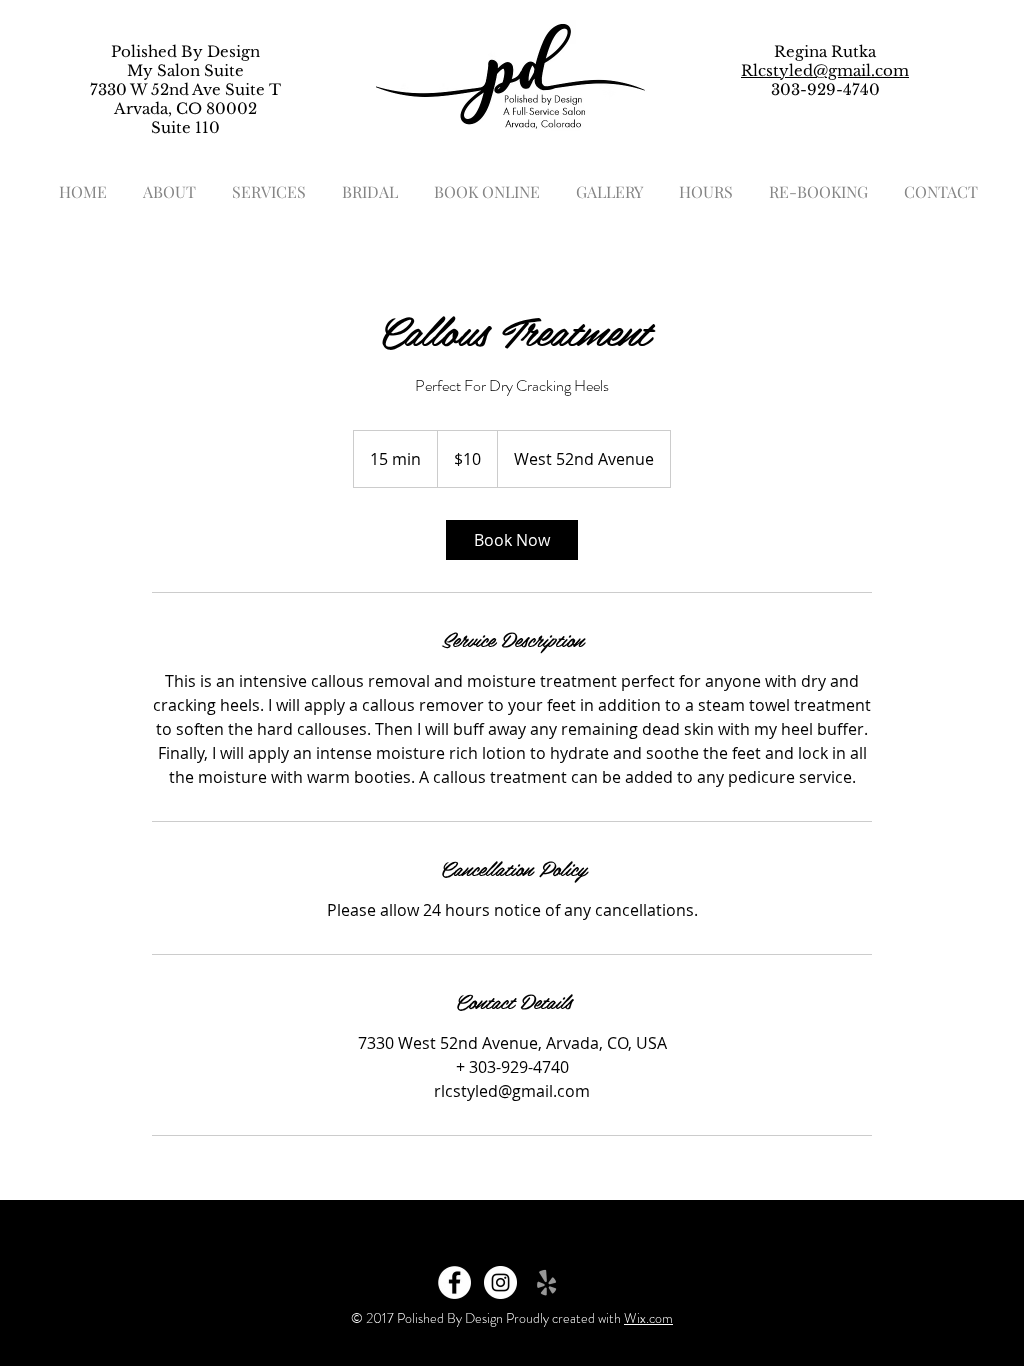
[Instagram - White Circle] (500, 1282)
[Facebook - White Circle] (454, 1282)
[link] (512, 540)
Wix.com (648, 1318)
